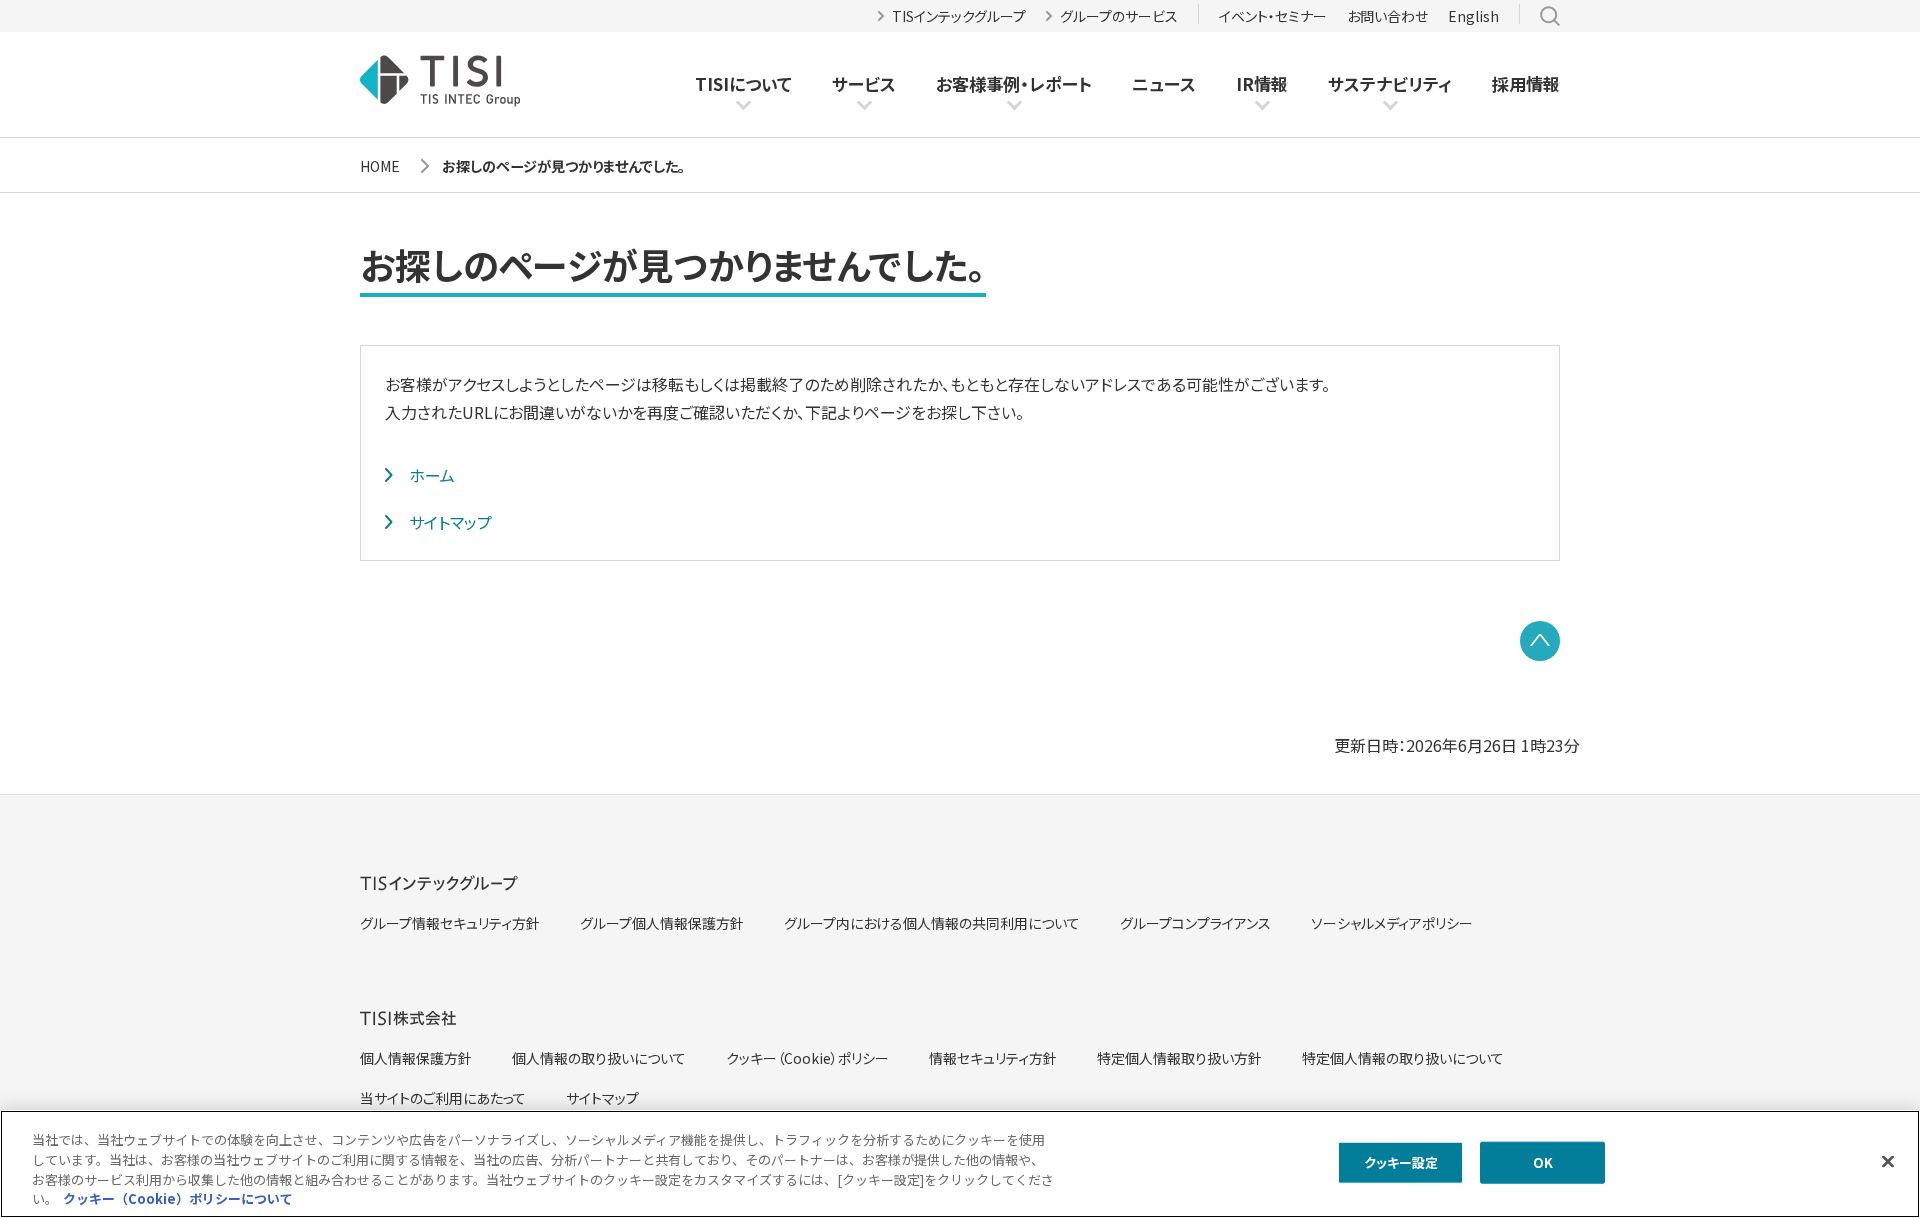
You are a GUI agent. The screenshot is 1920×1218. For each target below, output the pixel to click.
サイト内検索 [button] (1550, 16)
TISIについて (743, 83)
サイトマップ (450, 522)
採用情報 (1526, 83)
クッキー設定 (1401, 1162)
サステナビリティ (1390, 83)
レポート (1060, 84)
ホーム (432, 475)
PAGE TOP (1540, 641)
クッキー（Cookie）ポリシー (807, 1058)
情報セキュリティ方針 (993, 1058)
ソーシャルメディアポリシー (1392, 923)
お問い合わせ (1387, 16)
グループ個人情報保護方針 (662, 923)
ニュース (1164, 83)
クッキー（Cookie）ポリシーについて (178, 1197)
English (1473, 16)
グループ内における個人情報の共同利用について (932, 923)
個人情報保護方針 (416, 1058)
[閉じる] (1888, 1161)
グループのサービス (1119, 16)
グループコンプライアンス (1195, 923)
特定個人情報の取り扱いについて (1403, 1058)
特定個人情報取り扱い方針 (1179, 1058)
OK (1543, 1162)
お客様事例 (978, 84)
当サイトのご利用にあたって (443, 1098)
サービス (864, 83)
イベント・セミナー (1273, 16)
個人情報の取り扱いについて (599, 1058)
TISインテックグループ (959, 16)
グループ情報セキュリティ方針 (450, 923)
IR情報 (1262, 83)
